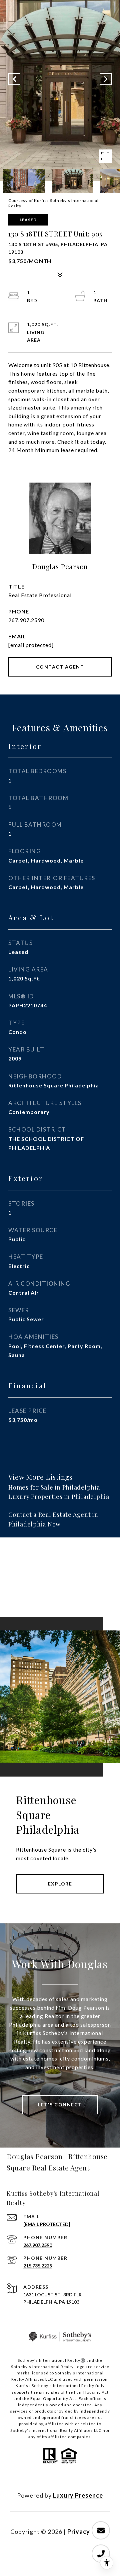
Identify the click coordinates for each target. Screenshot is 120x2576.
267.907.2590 (26, 620)
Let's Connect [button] (60, 2105)
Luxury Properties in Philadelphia (59, 1497)
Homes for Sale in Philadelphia (54, 1487)
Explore (60, 1884)
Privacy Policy (89, 2531)
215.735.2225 (38, 2266)
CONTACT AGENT (60, 667)
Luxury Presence (78, 2495)
